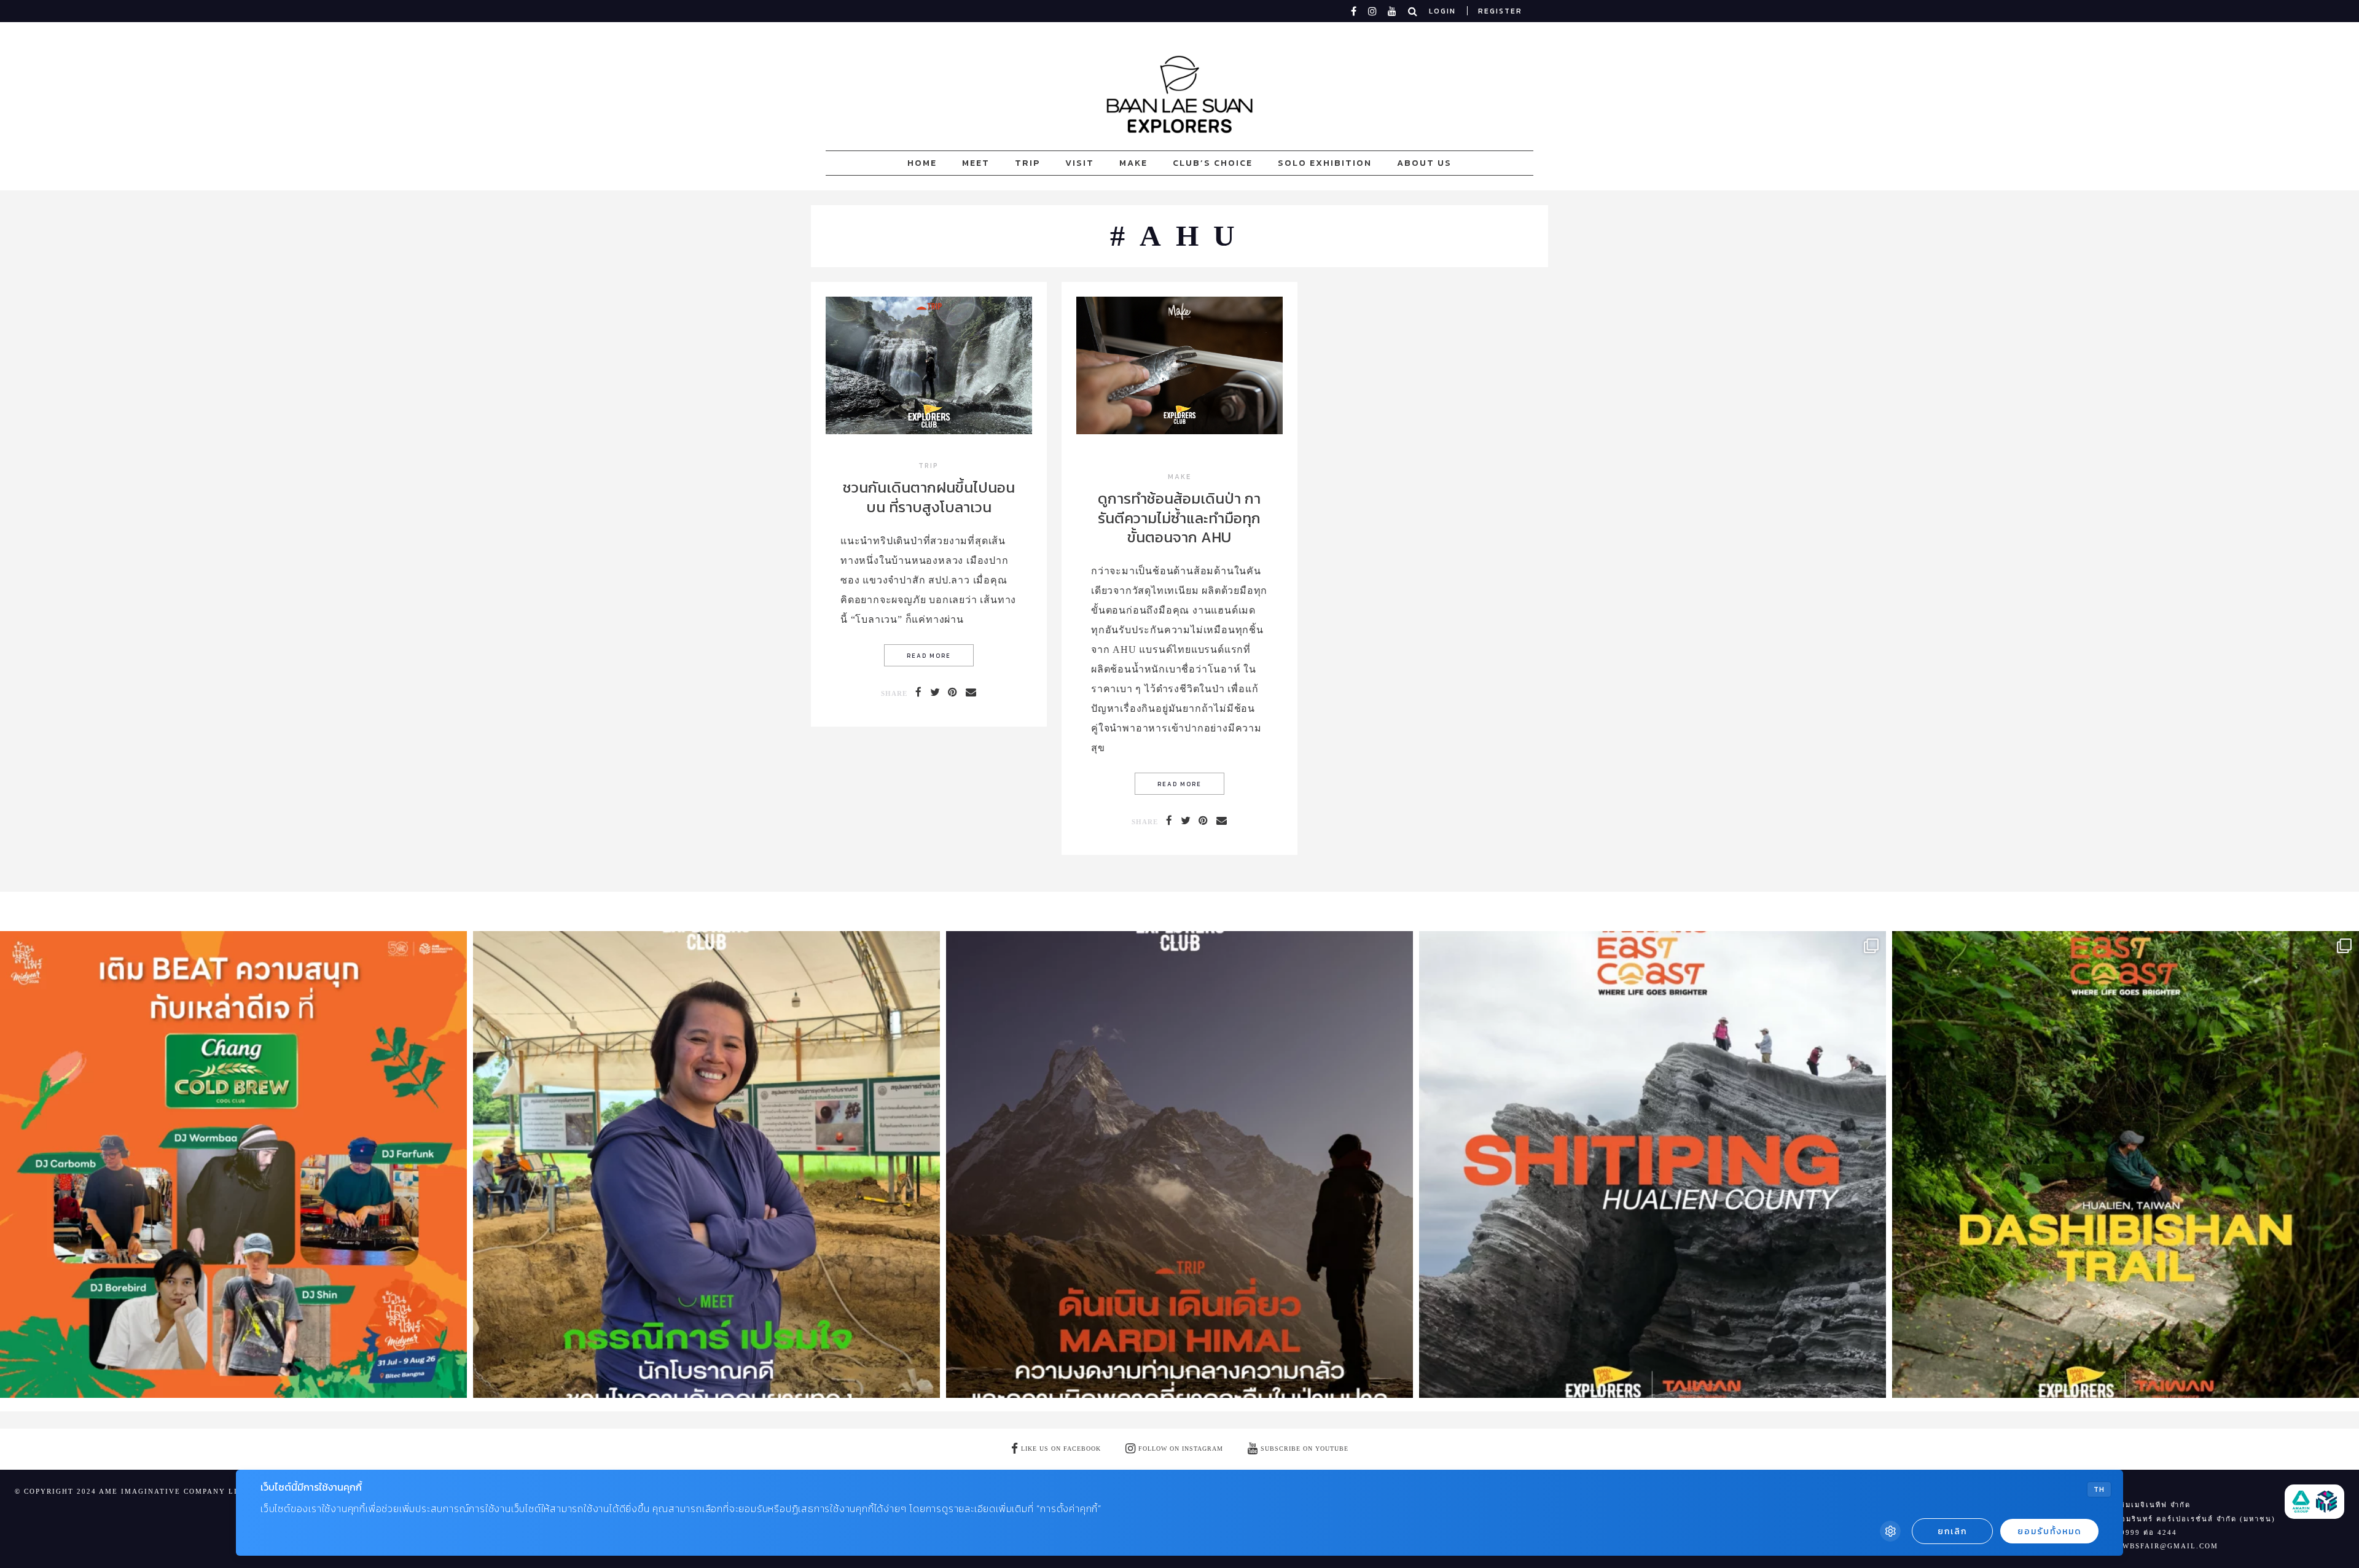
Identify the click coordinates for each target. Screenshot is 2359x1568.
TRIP (1027, 163)
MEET (976, 163)
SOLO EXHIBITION (1325, 163)
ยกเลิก (1952, 1531)
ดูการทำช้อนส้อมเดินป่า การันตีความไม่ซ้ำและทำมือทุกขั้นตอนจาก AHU (1179, 517)
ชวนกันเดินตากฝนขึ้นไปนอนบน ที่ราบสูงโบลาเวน (929, 497)
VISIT (1080, 163)
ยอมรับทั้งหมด (2049, 1531)
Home (922, 163)
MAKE (1133, 163)
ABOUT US (1424, 163)
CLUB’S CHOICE (1213, 163)
